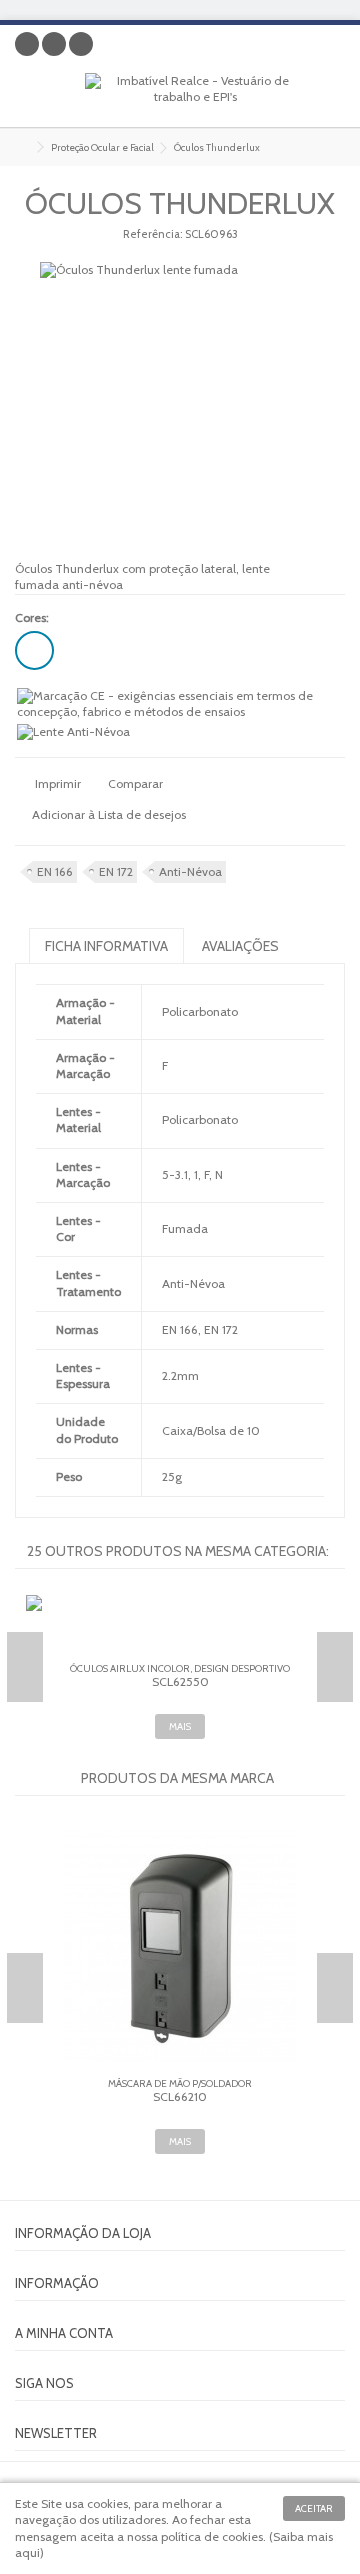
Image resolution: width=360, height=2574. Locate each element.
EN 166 (55, 871)
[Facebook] (27, 44)
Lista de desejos (300, 47)
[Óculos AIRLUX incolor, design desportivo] (180, 1625)
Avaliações (240, 946)
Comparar (135, 783)
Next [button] (335, 1667)
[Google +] (54, 44)
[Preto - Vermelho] (34, 650)
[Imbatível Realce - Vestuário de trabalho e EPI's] (195, 95)
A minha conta (64, 2333)
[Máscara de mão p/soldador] (180, 1946)
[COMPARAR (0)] (330, 47)
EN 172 (116, 871)
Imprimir (56, 783)
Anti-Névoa (190, 871)
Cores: (33, 617)
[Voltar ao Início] (21, 147)
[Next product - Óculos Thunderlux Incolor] (337, 144)
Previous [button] (25, 1667)
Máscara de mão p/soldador (180, 2083)
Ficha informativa (106, 946)
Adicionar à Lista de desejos (109, 814)
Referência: (152, 234)
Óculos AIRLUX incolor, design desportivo (180, 1668)
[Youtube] (81, 44)
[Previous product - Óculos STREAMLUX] (316, 144)
